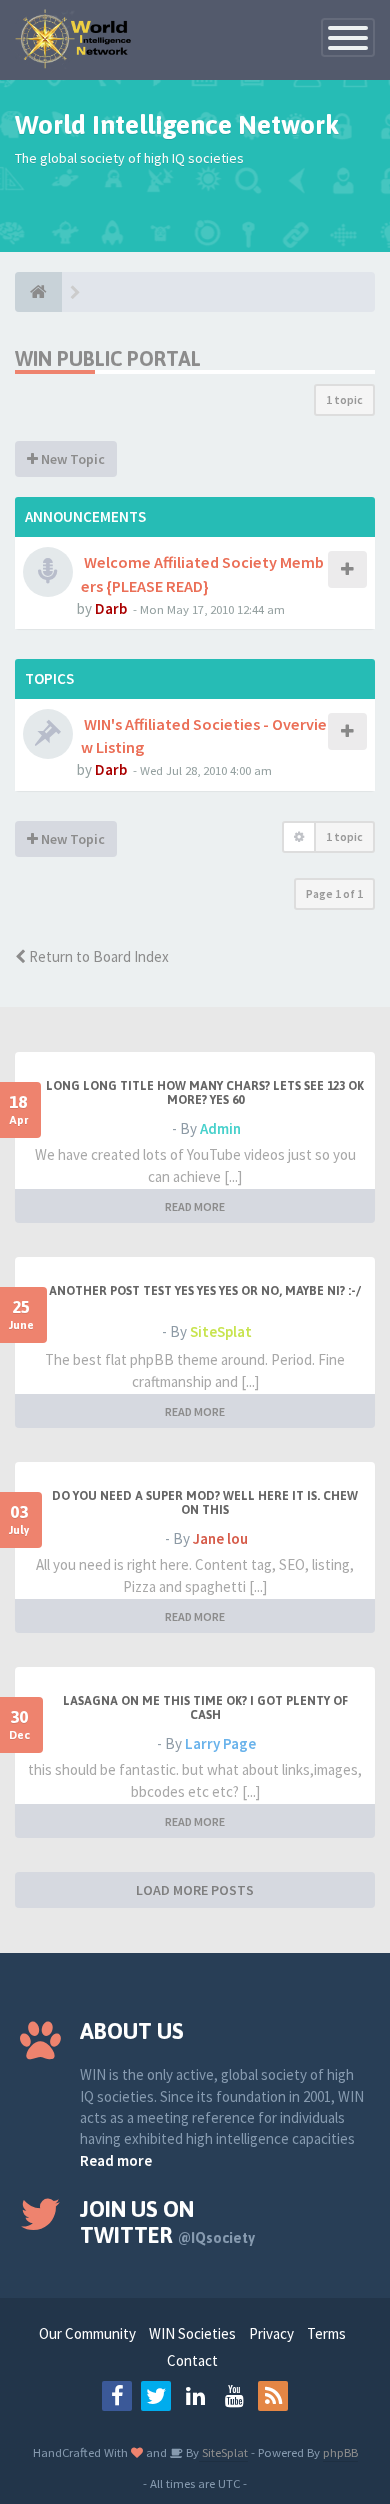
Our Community (87, 2333)
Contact (192, 2360)
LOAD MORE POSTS (195, 1890)
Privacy (271, 2333)
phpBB (340, 2452)
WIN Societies (192, 2333)
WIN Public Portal (108, 358)
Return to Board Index (97, 956)
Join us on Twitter (167, 2222)
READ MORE (195, 1206)
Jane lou (220, 1538)
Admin (220, 1128)
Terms (326, 2333)
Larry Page (220, 1743)
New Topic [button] (71, 459)
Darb (111, 608)
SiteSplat (221, 1331)
